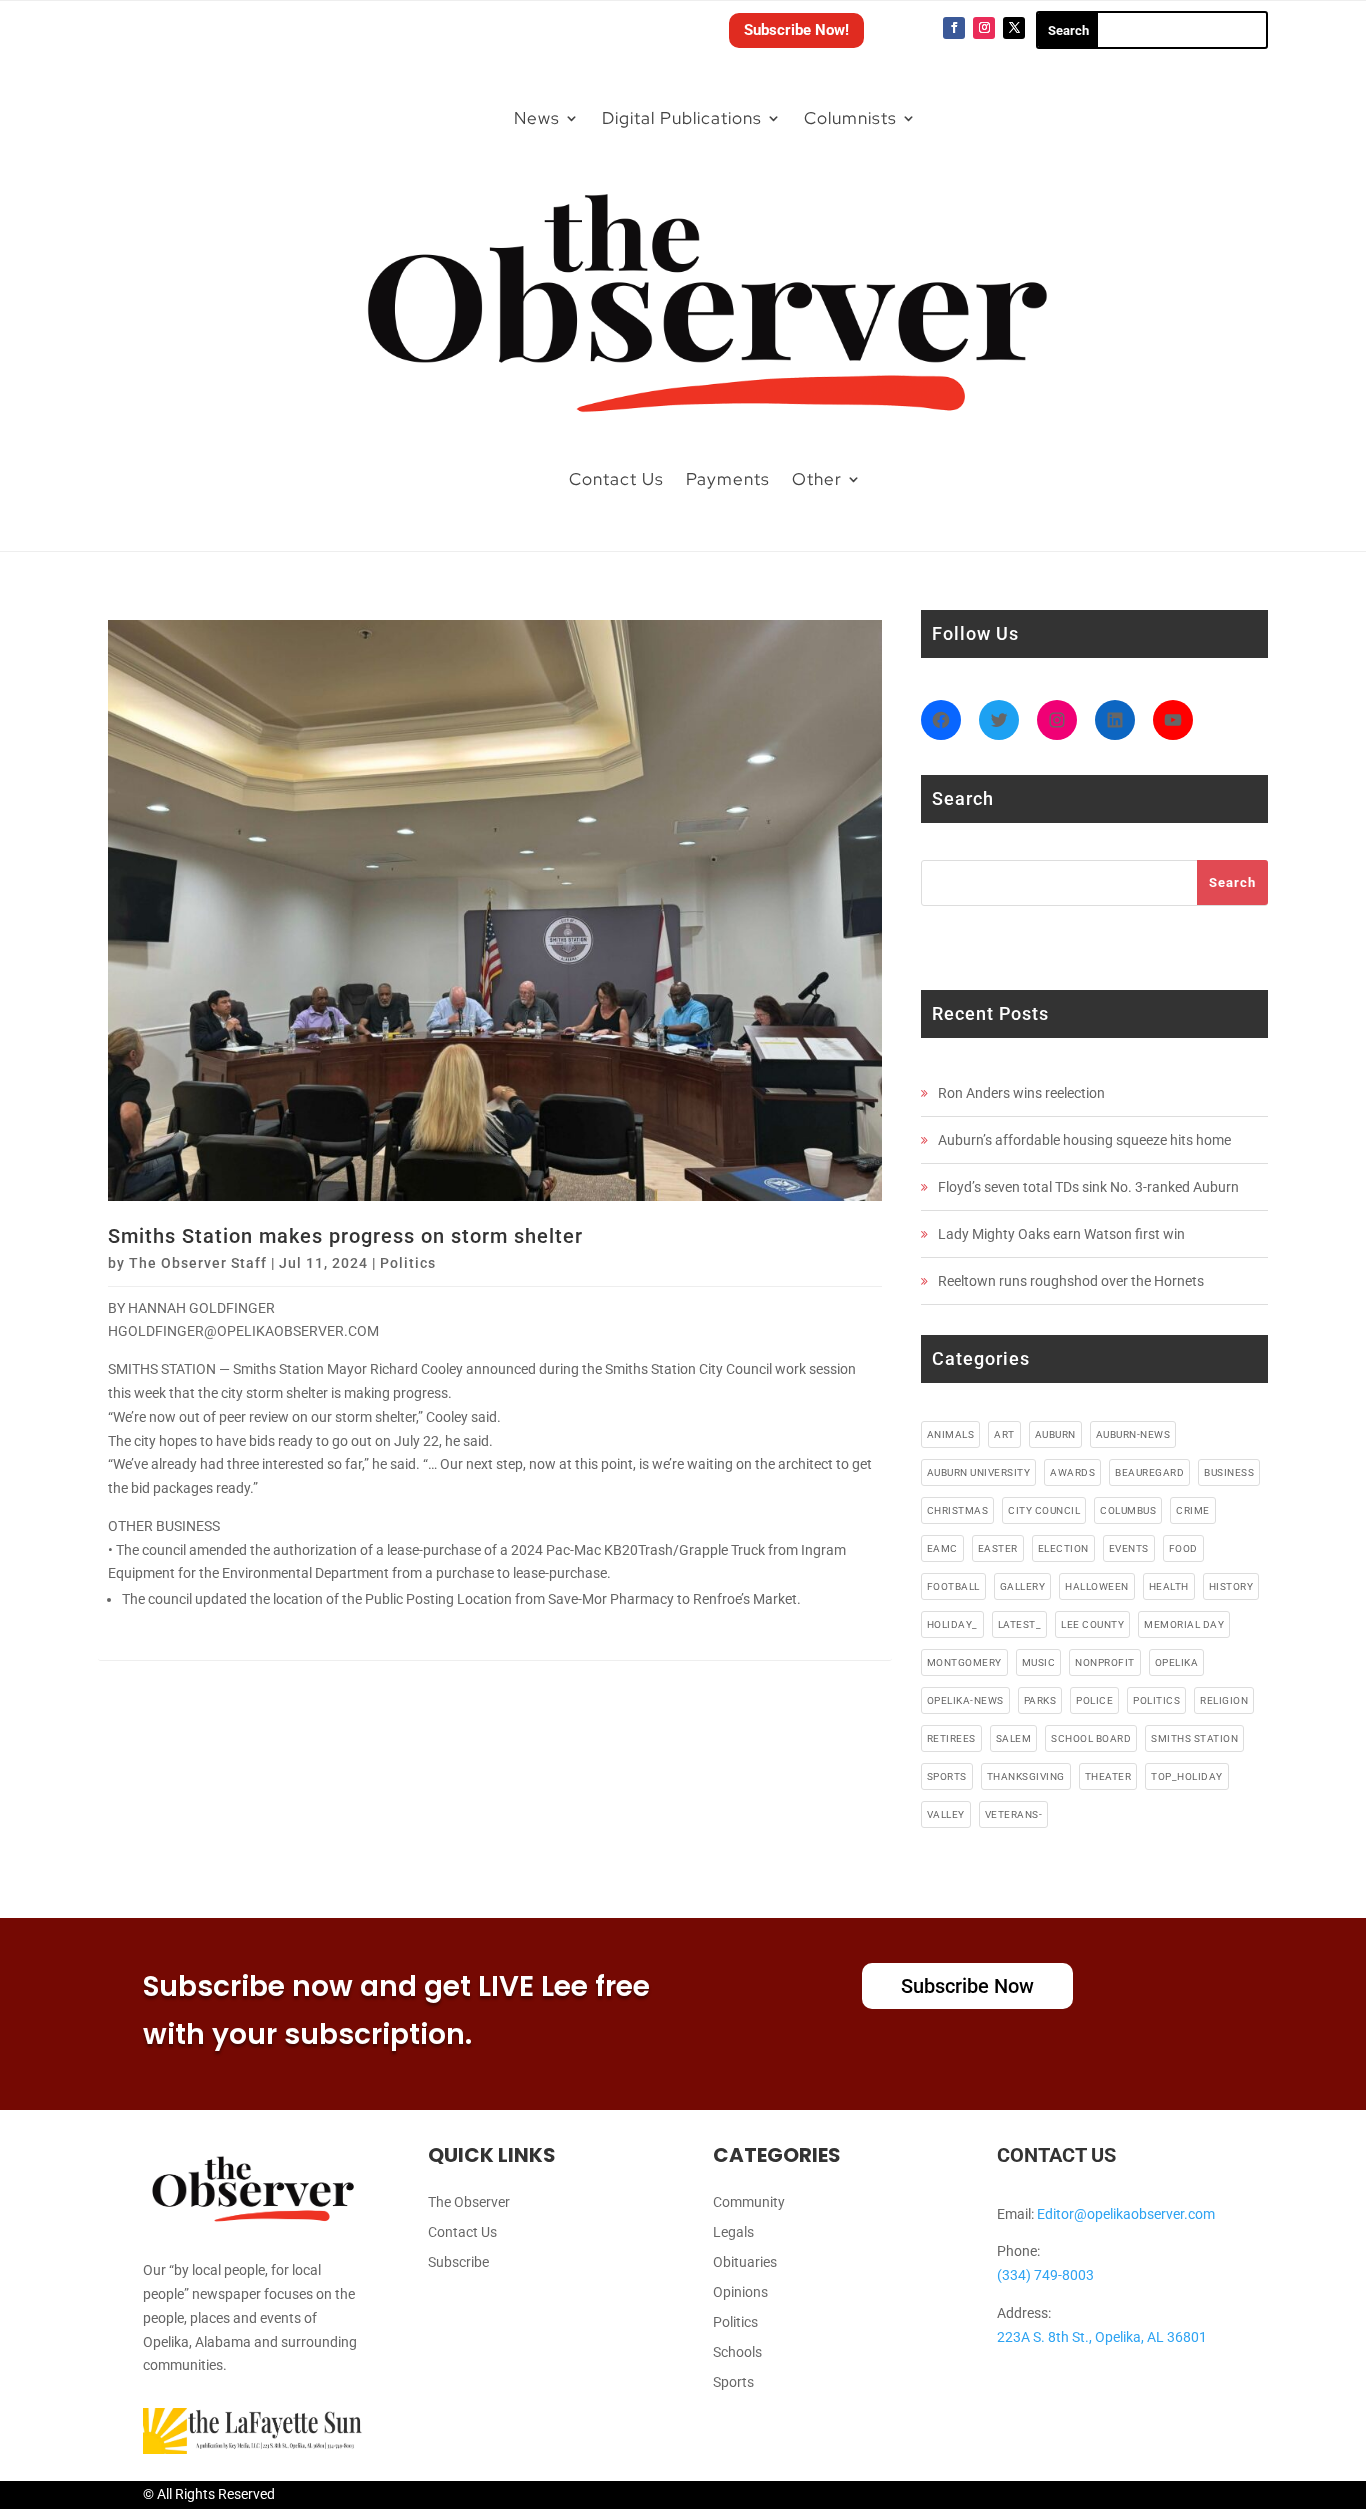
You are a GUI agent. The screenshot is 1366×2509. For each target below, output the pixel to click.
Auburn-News (1133, 1434)
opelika (1177, 1662)
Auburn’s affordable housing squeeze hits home (1084, 1140)
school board (1091, 1738)
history (1231, 1586)
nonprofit (1105, 1662)
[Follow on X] (1014, 28)
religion (1224, 1700)
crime (1193, 1510)
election (1063, 1548)
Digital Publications (682, 118)
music (1039, 1662)
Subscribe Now (967, 1986)
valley (946, 1814)
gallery (1023, 1586)
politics (1156, 1700)
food (1183, 1548)
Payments (728, 479)
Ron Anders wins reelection (1021, 1093)
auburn (1055, 1434)
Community (749, 2202)
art (1004, 1434)
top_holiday (1187, 1776)
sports (947, 1776)
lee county (1092, 1624)
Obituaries (745, 2262)
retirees (951, 1738)
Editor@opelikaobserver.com (1126, 2214)
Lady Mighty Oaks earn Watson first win (1061, 1234)
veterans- (1014, 1814)
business (1229, 1472)
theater (1108, 1776)
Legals (733, 2232)
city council (1044, 1510)
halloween (1097, 1586)
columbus (1128, 1510)
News (537, 118)
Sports (733, 2382)
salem (1014, 1738)
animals (951, 1434)
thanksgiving (1026, 1776)
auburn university (979, 1472)
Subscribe (458, 2262)
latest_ (1020, 1624)
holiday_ (952, 1624)
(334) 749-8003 (1045, 2275)
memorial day (1184, 1624)
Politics (408, 1263)
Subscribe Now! (796, 30)
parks (1040, 1700)
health (1169, 1586)
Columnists (850, 118)
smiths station (1194, 1738)
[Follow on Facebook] (954, 28)
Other (817, 479)
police (1094, 1700)
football (953, 1586)
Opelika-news (965, 1700)
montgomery (964, 1662)
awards (1072, 1472)
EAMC (942, 1548)
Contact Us (616, 479)
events (1129, 1548)
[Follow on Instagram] (984, 28)
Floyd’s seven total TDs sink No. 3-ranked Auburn (1088, 1187)
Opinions (740, 2292)
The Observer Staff (198, 1263)
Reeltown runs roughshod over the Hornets (1071, 1281)
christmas (958, 1510)
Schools (737, 2352)
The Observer (469, 2202)
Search (1232, 882)
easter (998, 1548)
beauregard (1149, 1472)
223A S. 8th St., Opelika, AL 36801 (1102, 2337)
